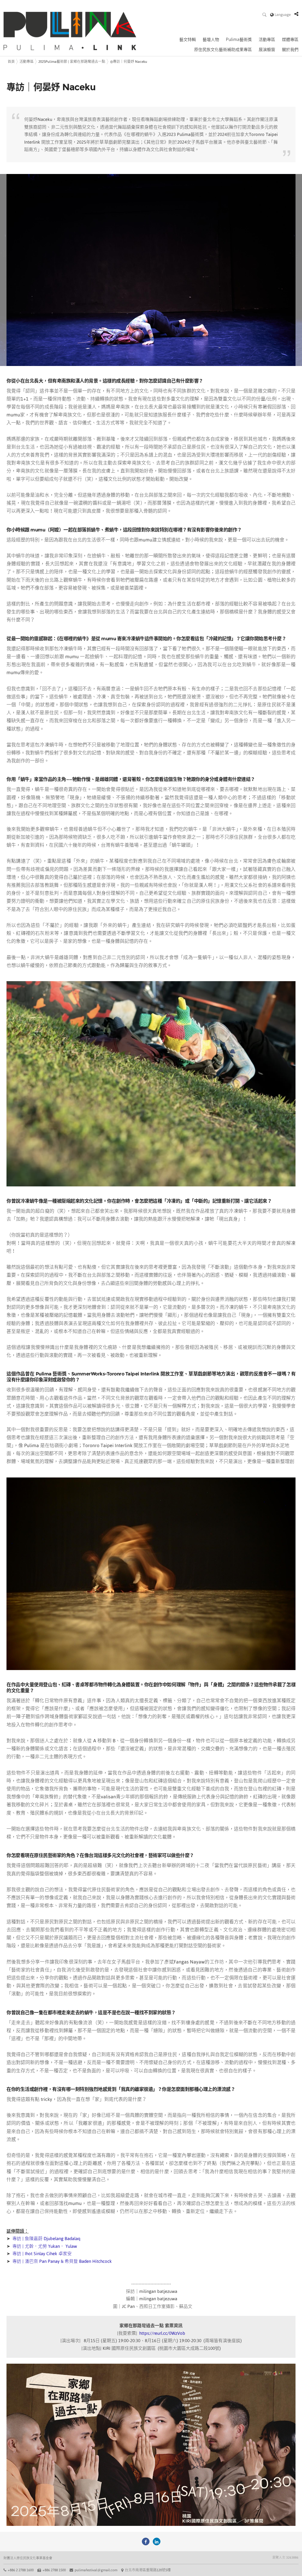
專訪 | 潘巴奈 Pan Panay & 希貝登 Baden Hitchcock (62, 2261)
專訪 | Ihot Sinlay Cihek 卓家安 (42, 2254)
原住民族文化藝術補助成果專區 (223, 50)
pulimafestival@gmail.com (96, 2570)
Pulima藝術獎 (239, 40)
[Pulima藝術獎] (157, 2541)
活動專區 (267, 40)
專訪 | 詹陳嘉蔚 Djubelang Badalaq (46, 2238)
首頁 (11, 62)
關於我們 (290, 50)
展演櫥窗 (267, 50)
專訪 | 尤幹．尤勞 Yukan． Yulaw (45, 2246)
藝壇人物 (211, 40)
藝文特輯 (188, 40)
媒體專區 (290, 40)
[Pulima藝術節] (146, 2541)
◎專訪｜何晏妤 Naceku (129, 62)
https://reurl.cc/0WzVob (162, 2333)
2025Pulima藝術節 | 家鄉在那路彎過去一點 (72, 62)
